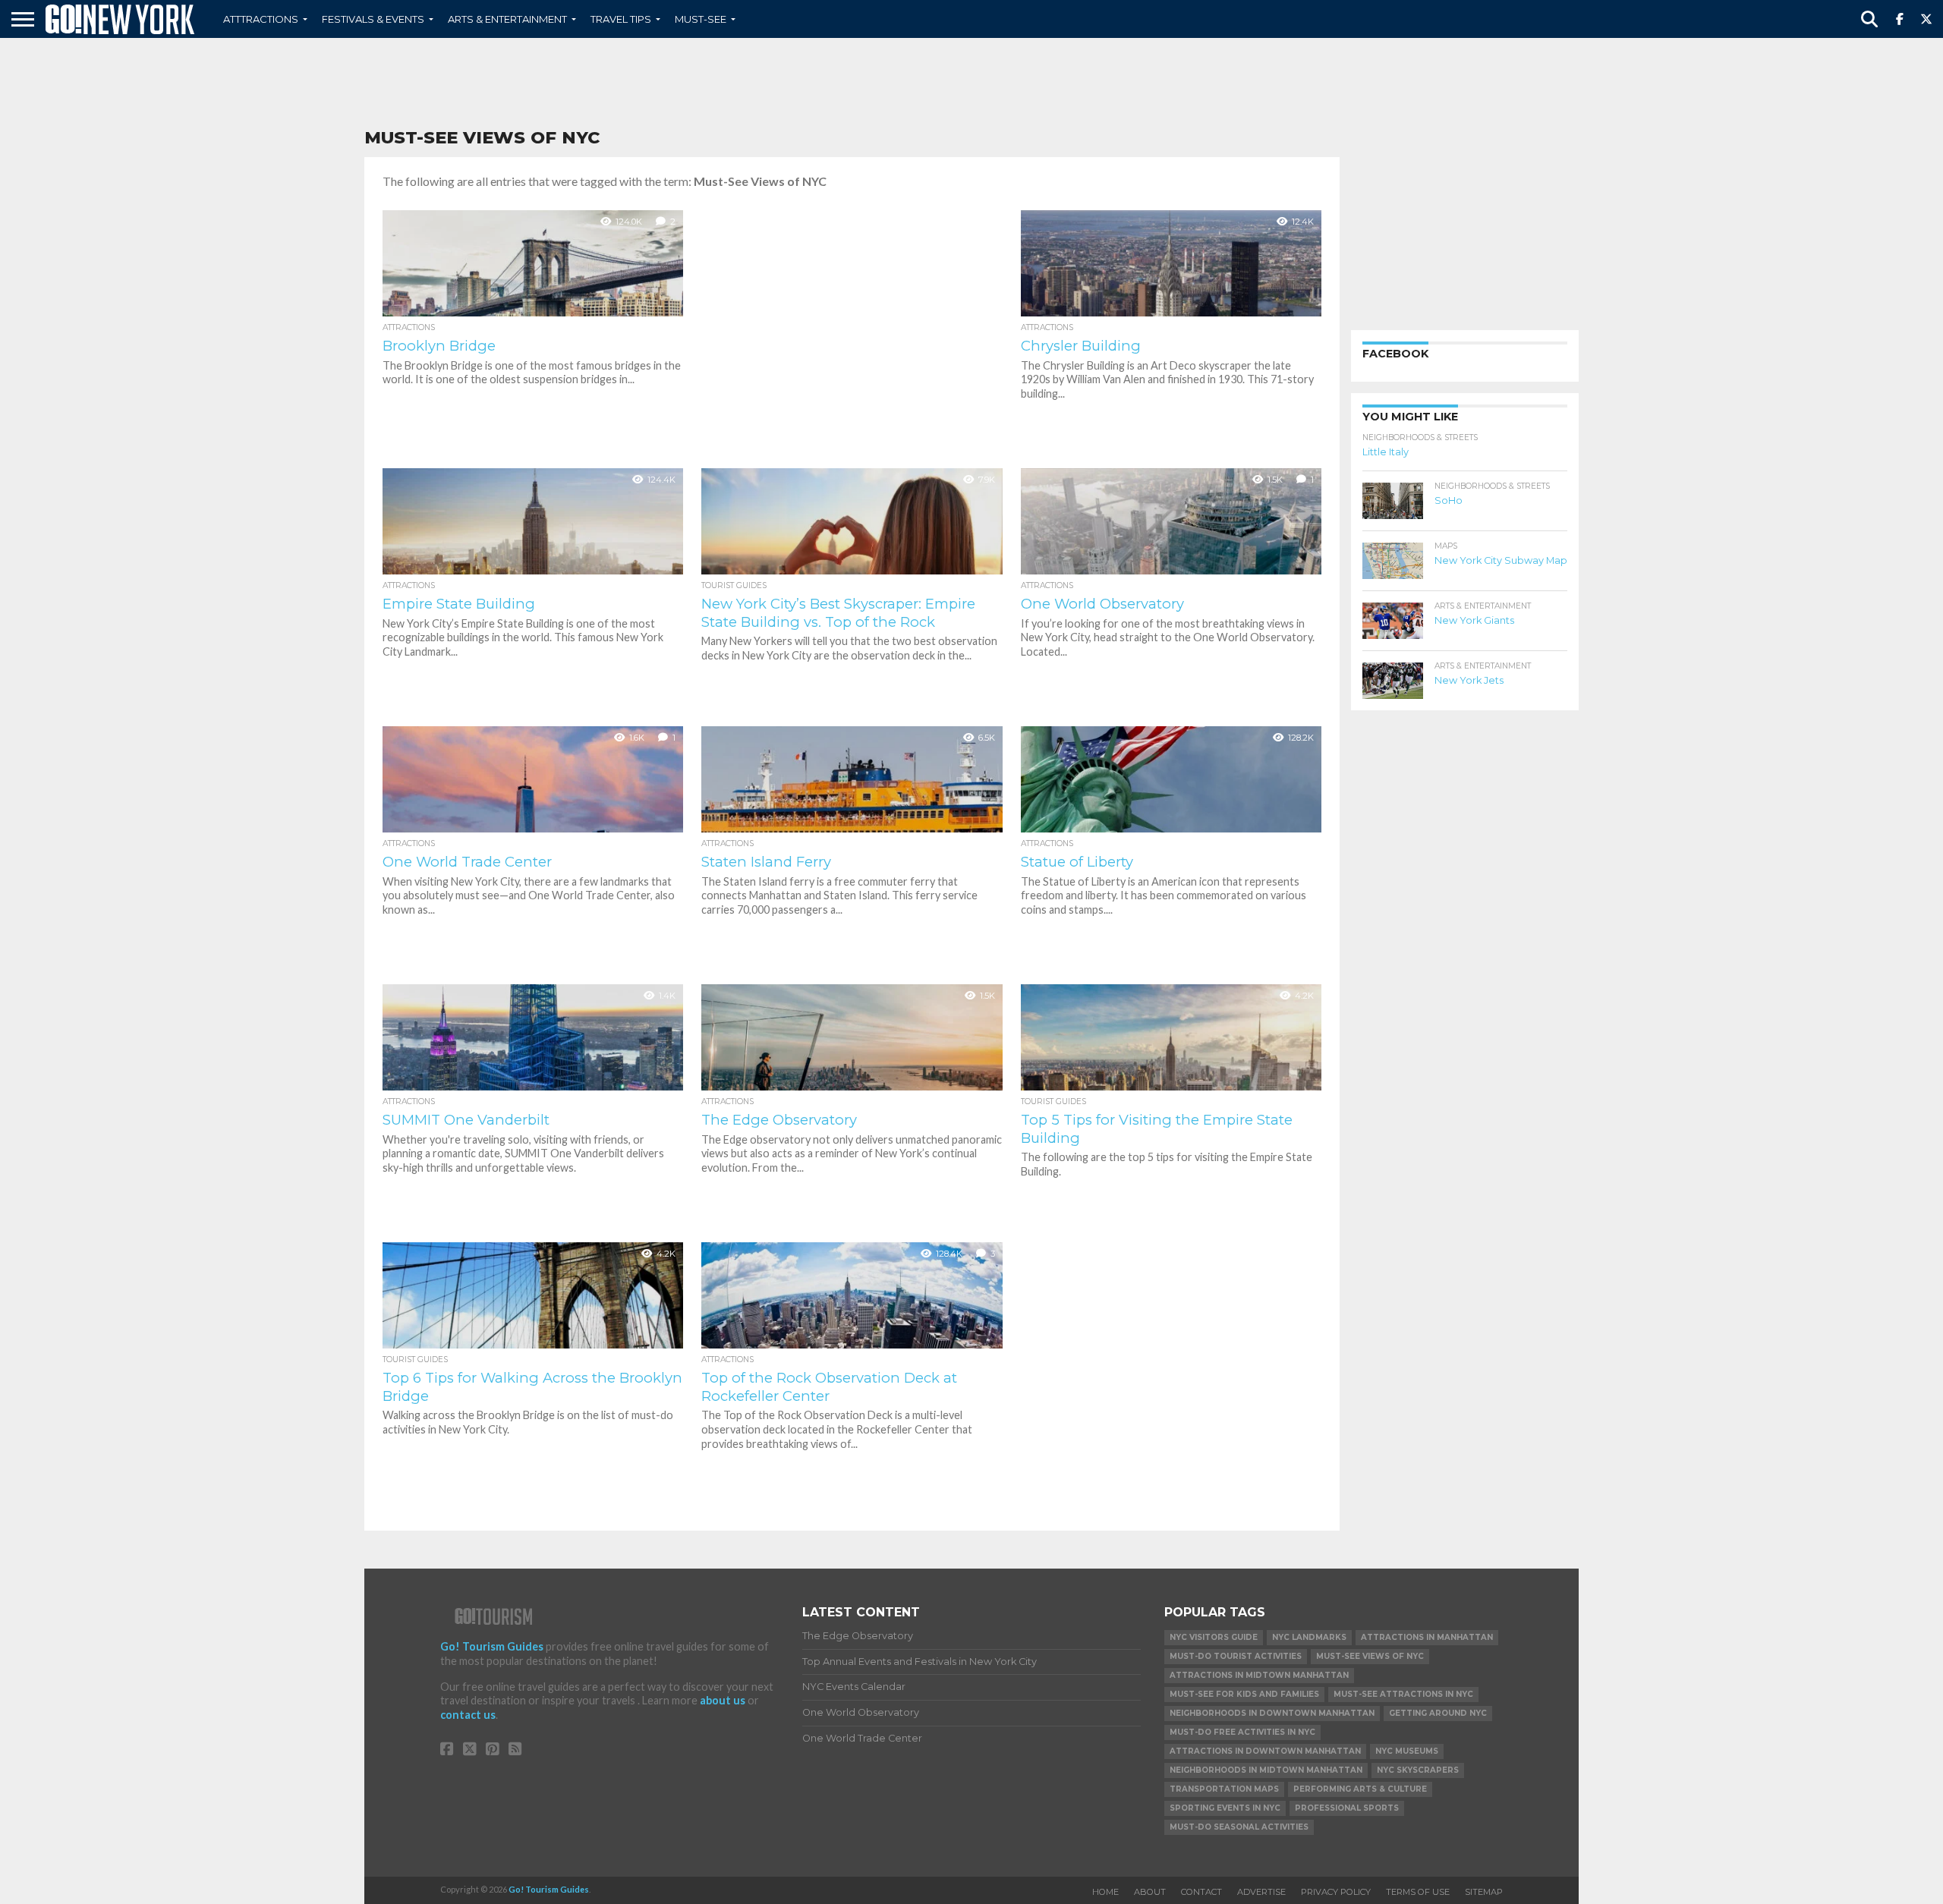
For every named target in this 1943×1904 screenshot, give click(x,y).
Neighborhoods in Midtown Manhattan (1266, 1770)
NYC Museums (1407, 1751)
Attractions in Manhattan (1427, 1637)
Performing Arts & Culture (1360, 1789)
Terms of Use (1418, 1892)
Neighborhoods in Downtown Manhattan (1272, 1713)
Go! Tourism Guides (492, 1646)
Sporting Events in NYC (1225, 1808)
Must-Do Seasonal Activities (1239, 1827)
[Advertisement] (971, 83)
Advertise (1261, 1892)
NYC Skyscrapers (1418, 1770)
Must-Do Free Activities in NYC (1242, 1732)
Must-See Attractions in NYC (1403, 1694)
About (1150, 1892)
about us (723, 1700)
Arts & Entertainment (507, 19)
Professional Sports (1347, 1808)
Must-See (701, 19)
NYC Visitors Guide (1214, 1637)
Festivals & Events (373, 19)
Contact (1201, 1892)
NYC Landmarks (1309, 1637)
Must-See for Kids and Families (1244, 1694)
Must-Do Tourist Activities (1236, 1656)
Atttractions (261, 19)
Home (1105, 1892)
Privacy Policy (1336, 1892)
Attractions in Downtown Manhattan (1265, 1751)
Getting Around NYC (1438, 1713)
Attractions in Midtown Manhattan (1259, 1675)
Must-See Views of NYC (1370, 1656)
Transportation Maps (1224, 1789)
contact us (468, 1715)
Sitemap (1484, 1892)
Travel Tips (621, 19)
